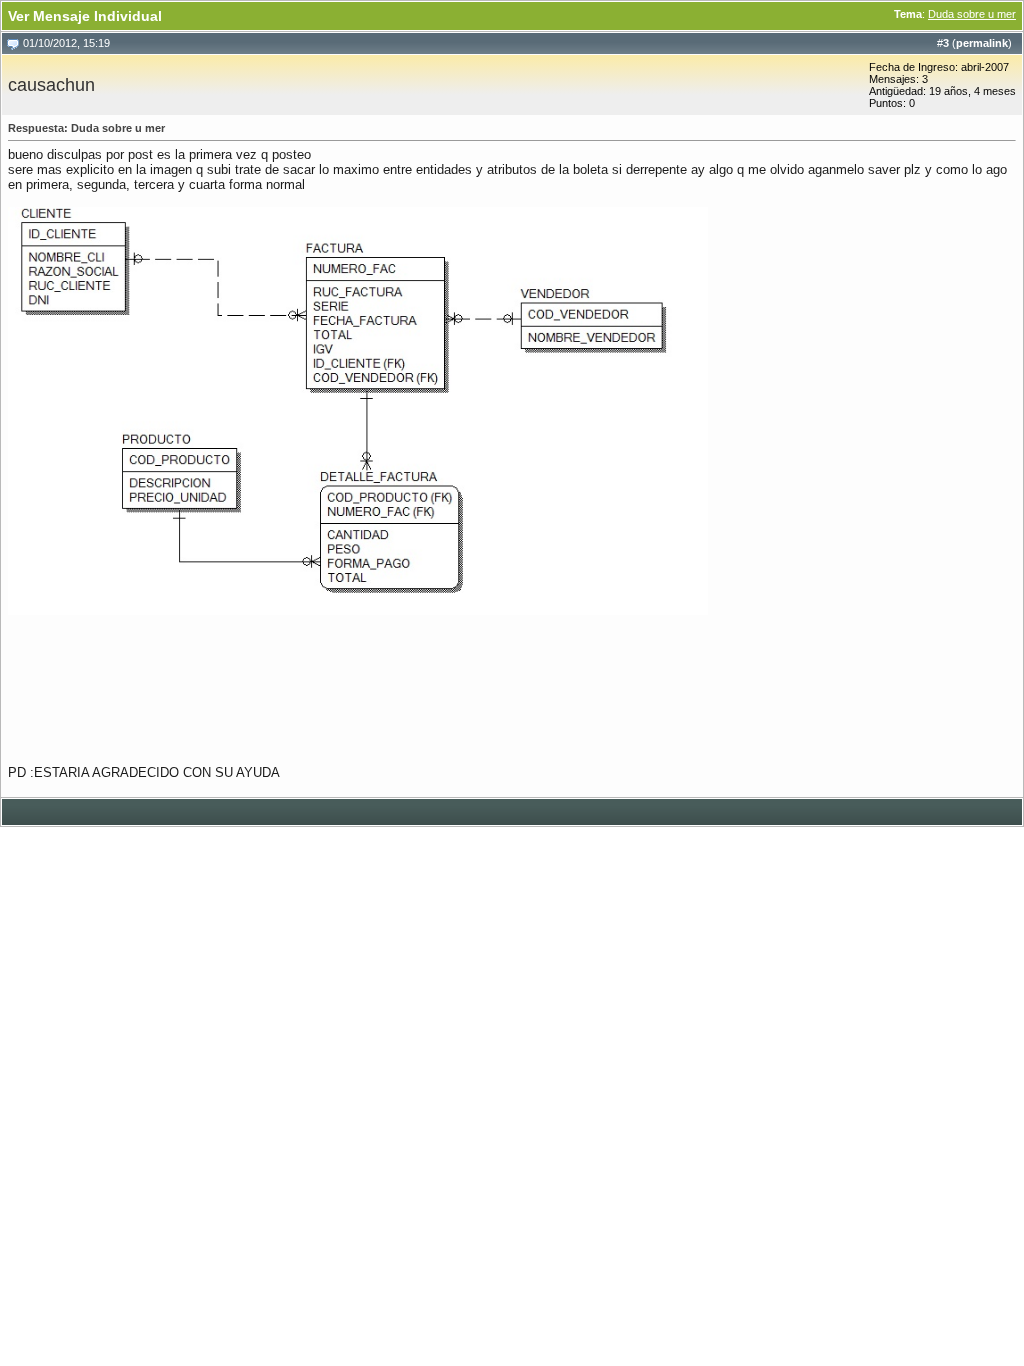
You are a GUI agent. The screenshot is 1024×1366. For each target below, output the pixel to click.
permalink (982, 43)
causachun (51, 85)
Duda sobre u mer (972, 14)
